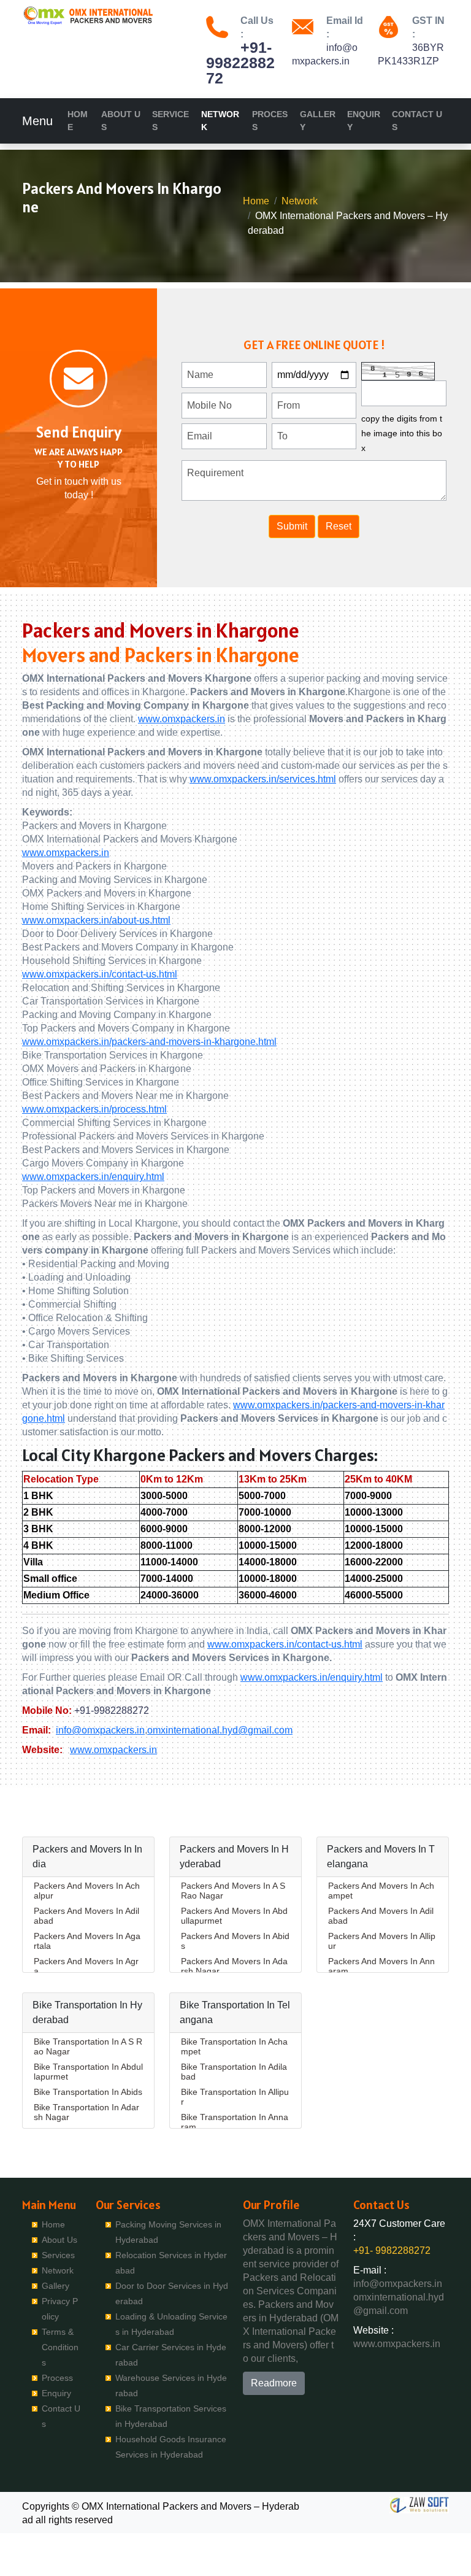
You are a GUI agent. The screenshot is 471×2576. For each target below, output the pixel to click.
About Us (121, 121)
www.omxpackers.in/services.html (263, 779)
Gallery (318, 121)
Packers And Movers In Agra (86, 1966)
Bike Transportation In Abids (88, 2092)
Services (170, 121)
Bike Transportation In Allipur (235, 2097)
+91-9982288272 (112, 1710)
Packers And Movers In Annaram (381, 1966)
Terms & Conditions (60, 2347)
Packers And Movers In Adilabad (86, 1916)
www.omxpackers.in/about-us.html (96, 920)
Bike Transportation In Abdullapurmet (88, 2072)
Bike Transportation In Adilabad (234, 2072)
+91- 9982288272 (240, 63)
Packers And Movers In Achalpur (87, 1891)
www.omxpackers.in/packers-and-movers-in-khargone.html (149, 1042)
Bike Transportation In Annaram (235, 2122)
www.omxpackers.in (182, 719)
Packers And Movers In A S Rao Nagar (233, 1891)
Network (220, 121)
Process (270, 121)
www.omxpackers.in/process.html (94, 1109)
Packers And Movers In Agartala (87, 1941)
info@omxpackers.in (100, 1730)
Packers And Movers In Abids (235, 1941)
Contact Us (417, 121)
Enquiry (364, 121)
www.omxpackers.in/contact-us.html (100, 974)
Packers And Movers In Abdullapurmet (234, 1916)
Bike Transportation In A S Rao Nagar (88, 2046)
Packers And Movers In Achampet (381, 1891)
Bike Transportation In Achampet (234, 2046)
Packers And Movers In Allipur (382, 1941)
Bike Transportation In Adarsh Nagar (86, 2112)
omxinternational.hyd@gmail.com (220, 1730)
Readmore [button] (274, 2383)
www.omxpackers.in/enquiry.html (93, 1177)
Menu (37, 121)
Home (78, 121)
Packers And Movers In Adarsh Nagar (234, 1966)
